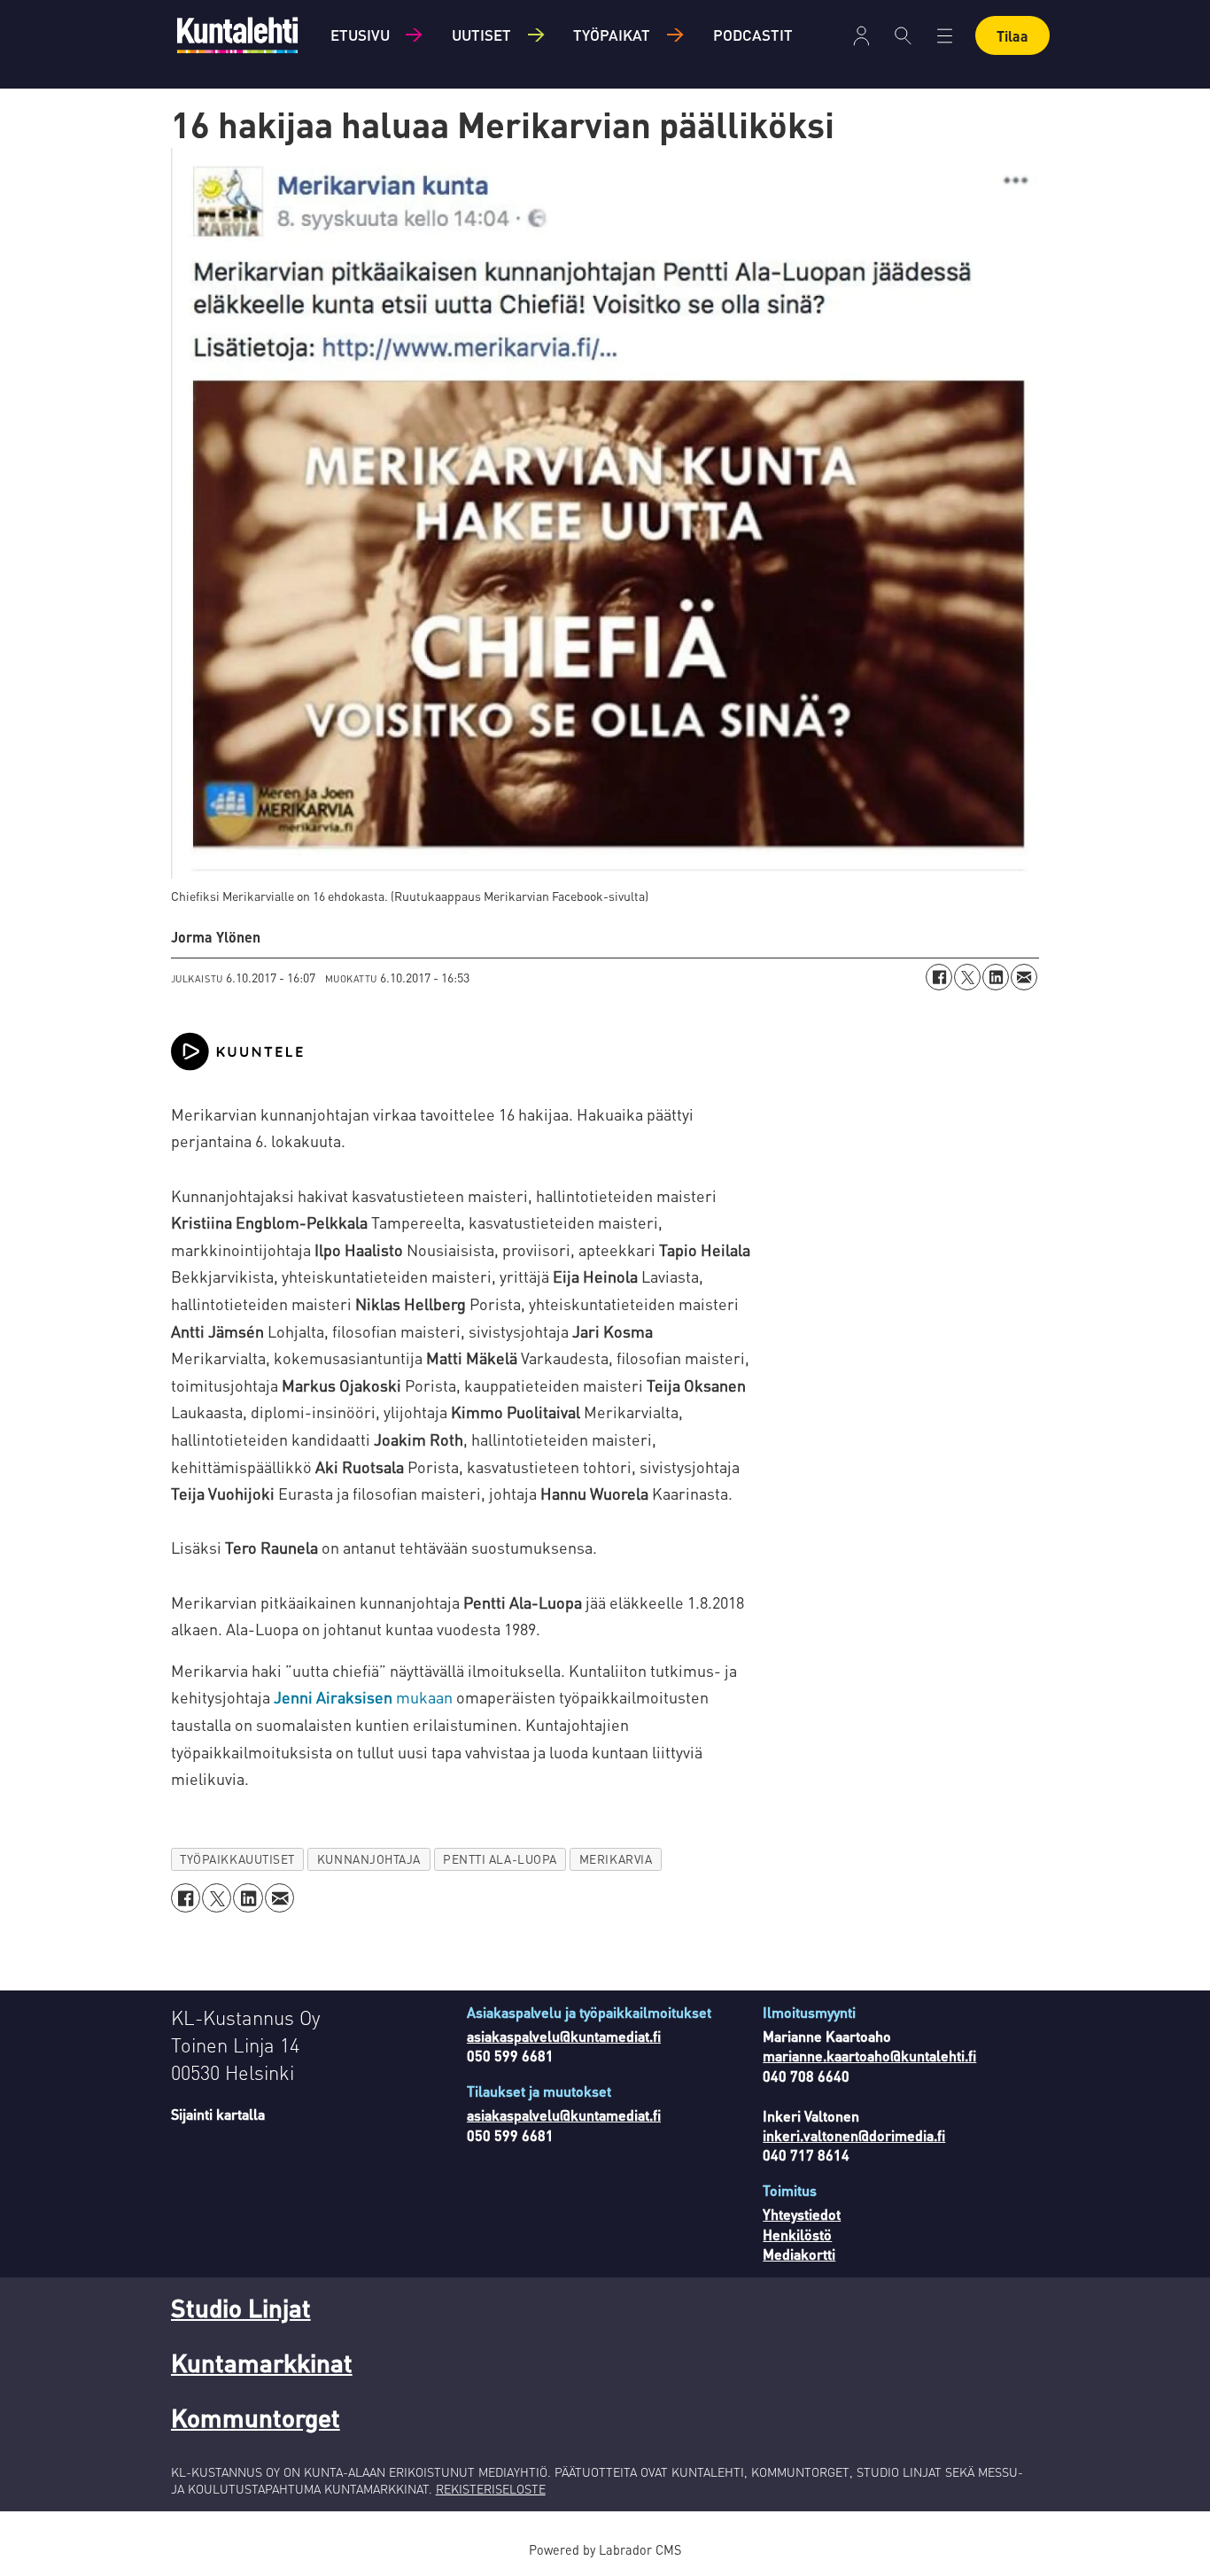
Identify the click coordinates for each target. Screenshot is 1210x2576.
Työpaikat (612, 35)
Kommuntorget (256, 2417)
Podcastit (753, 35)
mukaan (363, 1697)
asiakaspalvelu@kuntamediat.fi (564, 2036)
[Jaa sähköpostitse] (1024, 977)
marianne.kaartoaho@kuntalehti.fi (869, 2056)
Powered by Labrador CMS (605, 2549)
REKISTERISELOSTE (491, 2488)
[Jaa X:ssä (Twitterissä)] (967, 977)
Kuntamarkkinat (262, 2363)
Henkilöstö (797, 2235)
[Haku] (903, 35)
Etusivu (360, 35)
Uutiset (481, 35)
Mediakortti (799, 2254)
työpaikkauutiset (237, 1859)
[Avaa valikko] (861, 36)
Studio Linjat (241, 2308)
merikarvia (616, 1859)
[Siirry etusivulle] (237, 35)
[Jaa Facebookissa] (939, 977)
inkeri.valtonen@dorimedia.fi (854, 2135)
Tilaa (1012, 36)
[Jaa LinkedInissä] (996, 977)
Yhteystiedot (802, 2214)
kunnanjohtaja (369, 1859)
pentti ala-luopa (500, 1859)
